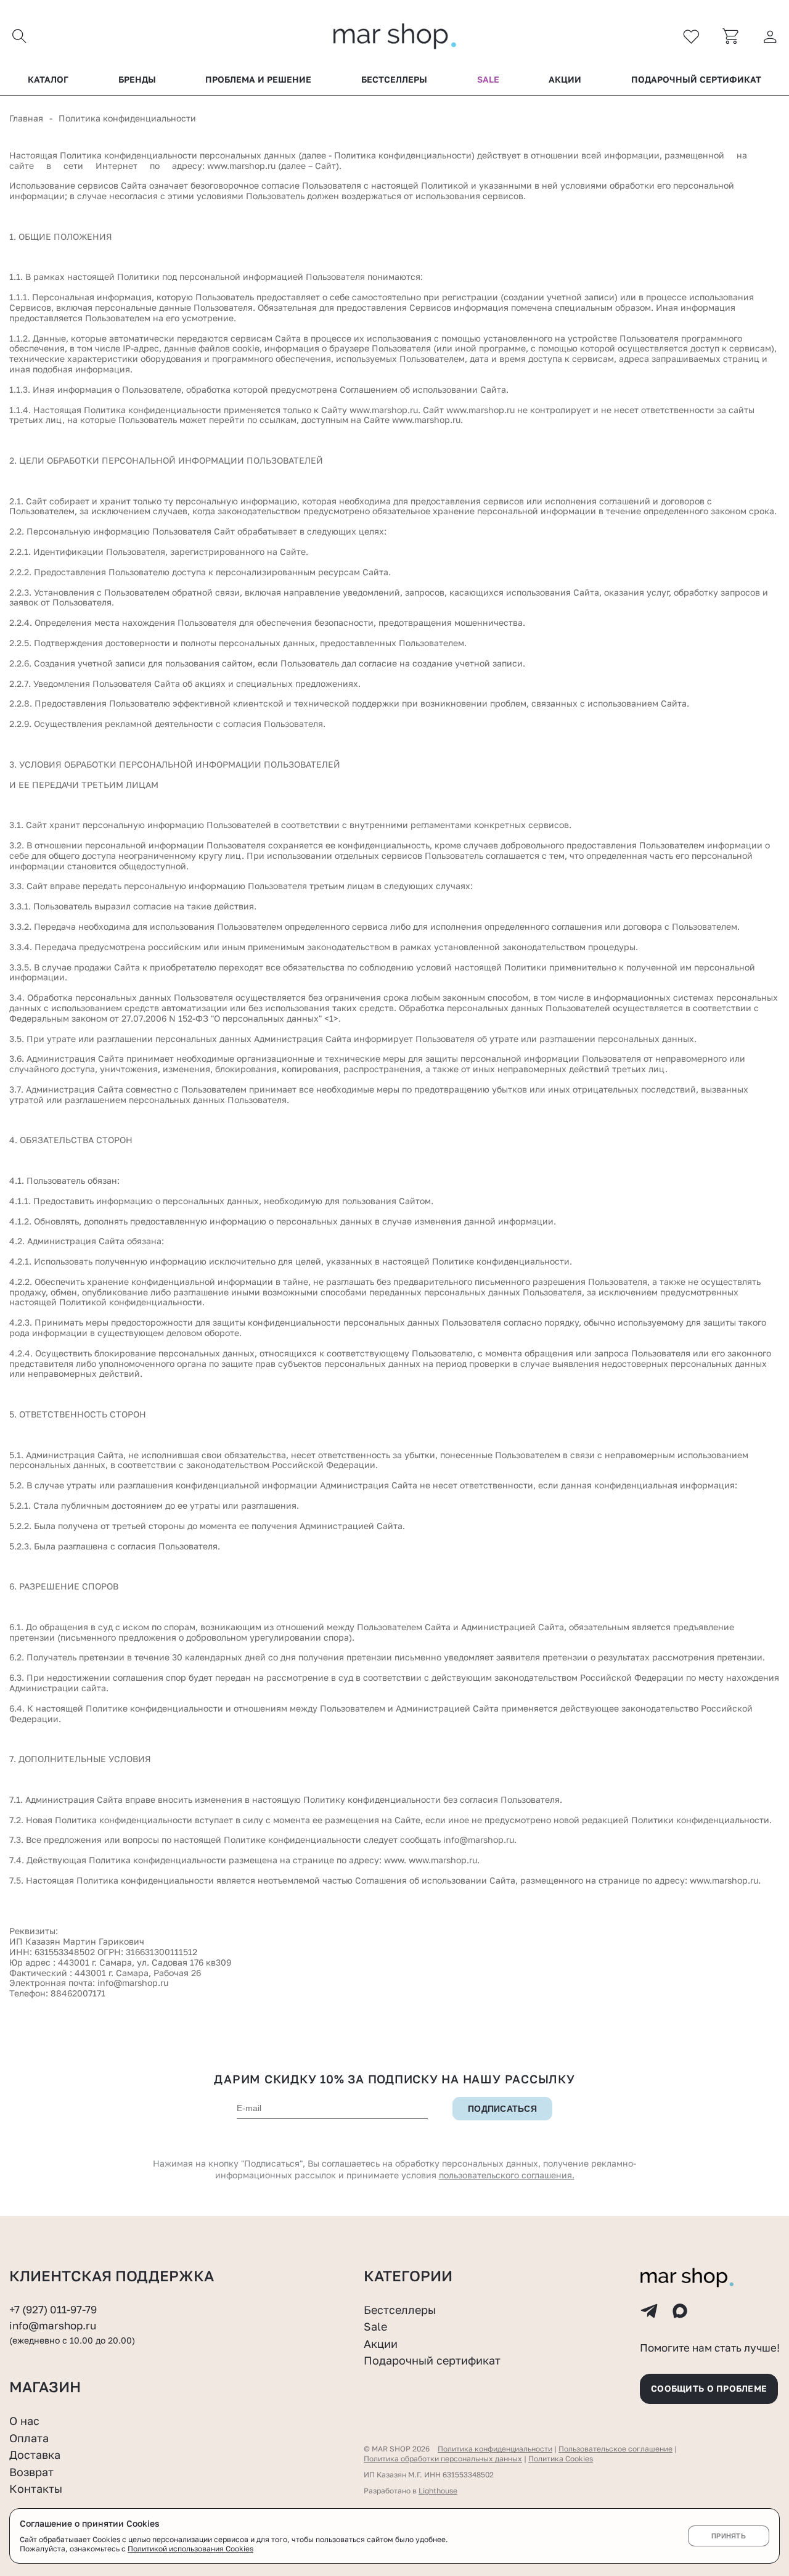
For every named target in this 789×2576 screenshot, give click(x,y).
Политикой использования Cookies (190, 2549)
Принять (729, 2536)
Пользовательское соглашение (615, 2449)
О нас (24, 2421)
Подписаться (502, 2109)
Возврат (31, 2472)
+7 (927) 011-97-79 (53, 2310)
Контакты (36, 2488)
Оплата (29, 2438)
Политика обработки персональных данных (443, 2459)
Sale (488, 80)
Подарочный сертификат (696, 80)
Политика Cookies (561, 2459)
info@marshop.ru (133, 1983)
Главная (26, 118)
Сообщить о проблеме (709, 2388)
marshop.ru (252, 166)
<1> (331, 1018)
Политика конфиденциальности (495, 2449)
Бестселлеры (394, 80)
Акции (565, 80)
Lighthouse (438, 2491)
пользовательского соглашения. (507, 2175)
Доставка (35, 2455)
